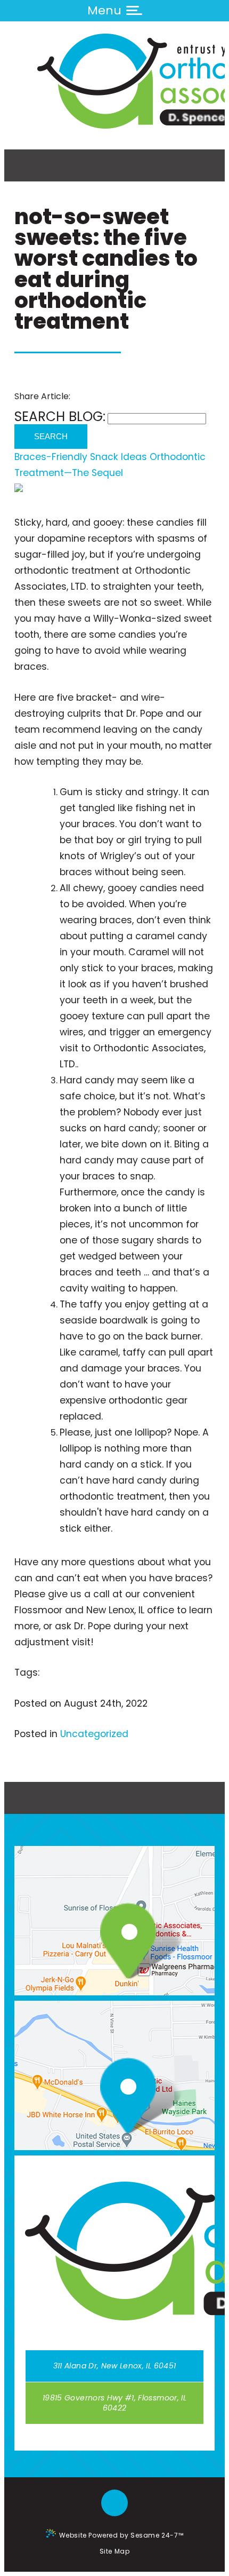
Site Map (115, 2551)
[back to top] (114, 2504)
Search (51, 437)
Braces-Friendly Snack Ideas (81, 457)
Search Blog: (60, 417)
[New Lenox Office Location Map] (121, 2098)
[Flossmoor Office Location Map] (121, 1943)
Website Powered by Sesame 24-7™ (121, 2535)
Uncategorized (94, 1734)
